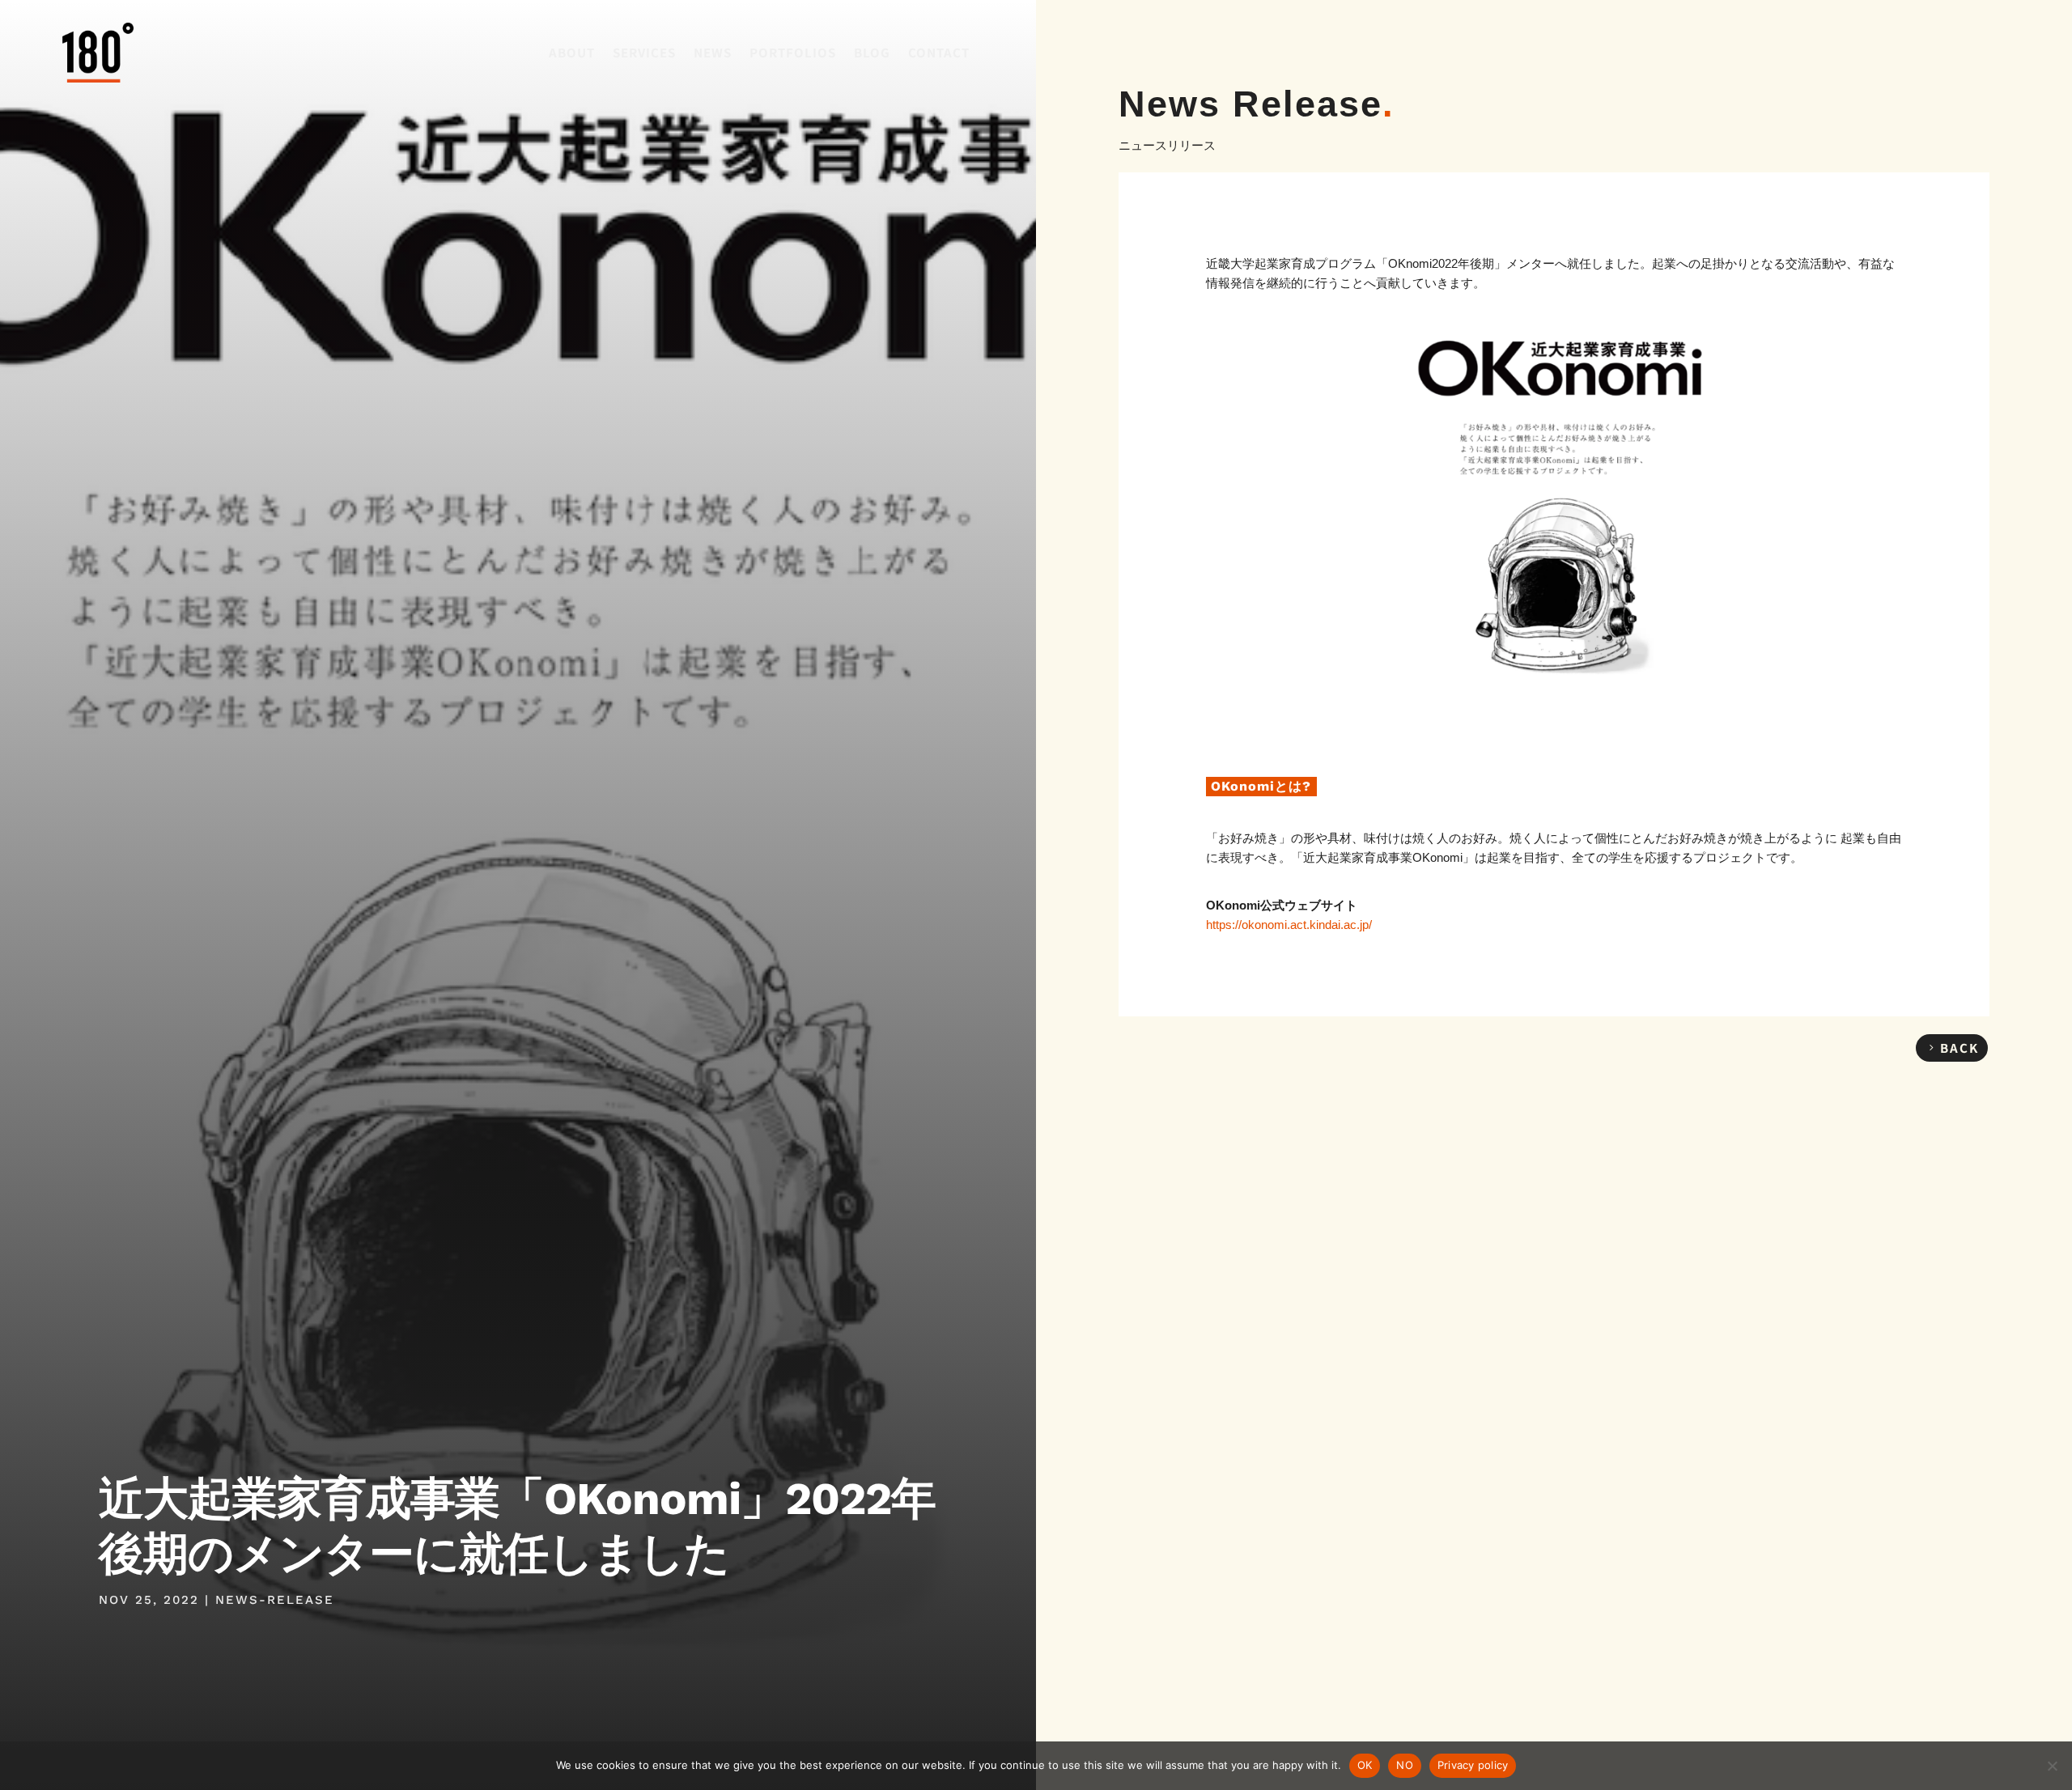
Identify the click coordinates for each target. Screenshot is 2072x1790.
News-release (275, 1600)
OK (1365, 1765)
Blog (872, 52)
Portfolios (793, 52)
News (713, 52)
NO (1405, 1765)
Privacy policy (1473, 1765)
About (572, 52)
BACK (1959, 1048)
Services (644, 52)
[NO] (2052, 1766)
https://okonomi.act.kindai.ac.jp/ (1289, 925)
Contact (939, 52)
